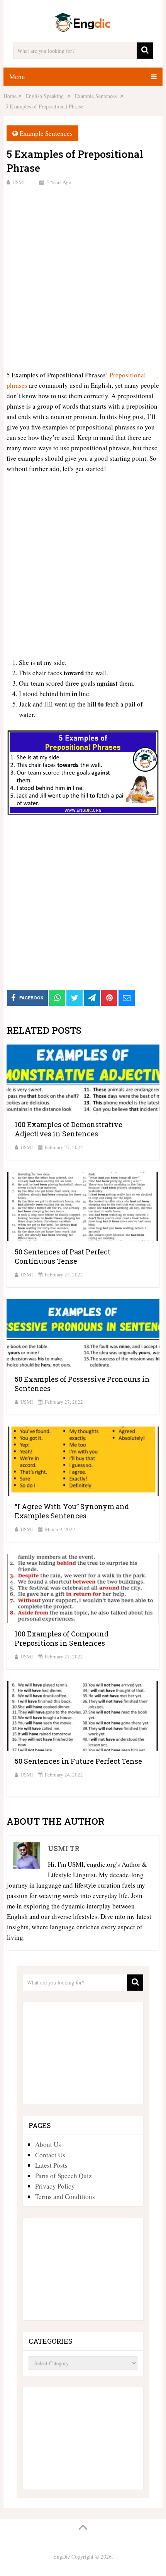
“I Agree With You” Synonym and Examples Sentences (72, 1511)
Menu (17, 77)
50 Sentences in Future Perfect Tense (78, 1761)
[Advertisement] (83, 277)
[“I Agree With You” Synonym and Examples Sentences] (83, 1461)
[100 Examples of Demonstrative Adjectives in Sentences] (83, 1079)
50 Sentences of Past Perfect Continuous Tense (63, 1256)
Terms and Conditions (65, 2197)
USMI (19, 182)
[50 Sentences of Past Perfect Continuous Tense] (83, 1207)
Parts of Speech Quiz (64, 2176)
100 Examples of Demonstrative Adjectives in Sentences (69, 1129)
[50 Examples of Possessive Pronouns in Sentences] (83, 1334)
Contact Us (50, 2155)
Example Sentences (46, 133)
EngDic (62, 2557)
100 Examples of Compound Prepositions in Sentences (62, 1638)
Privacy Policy (55, 2186)
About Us (48, 2144)
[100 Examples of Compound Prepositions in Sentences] (83, 1589)
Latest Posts (51, 2165)
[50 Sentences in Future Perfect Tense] (83, 1716)
